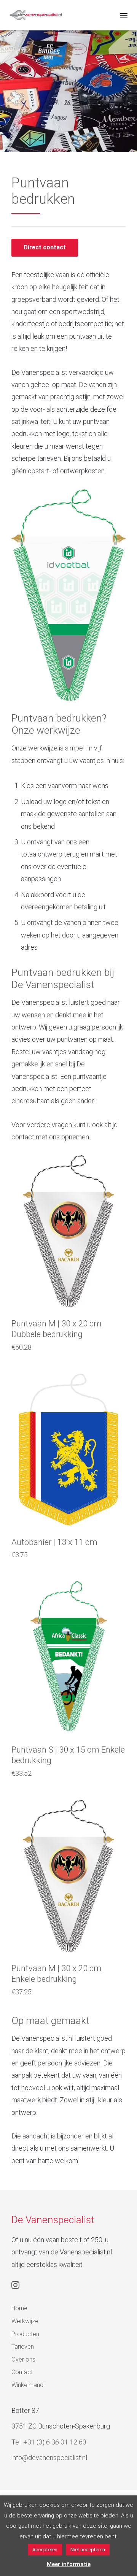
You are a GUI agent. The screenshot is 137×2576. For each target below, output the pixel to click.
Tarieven (23, 2347)
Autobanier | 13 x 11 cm (54, 1542)
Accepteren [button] (45, 2550)
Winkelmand (27, 2385)
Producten (25, 2334)
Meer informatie (69, 2564)
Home (19, 2308)
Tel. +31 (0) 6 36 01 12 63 (49, 2442)
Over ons (23, 2359)
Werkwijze (25, 2321)
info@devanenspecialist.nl (49, 2458)
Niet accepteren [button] (88, 2550)
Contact (22, 2372)
